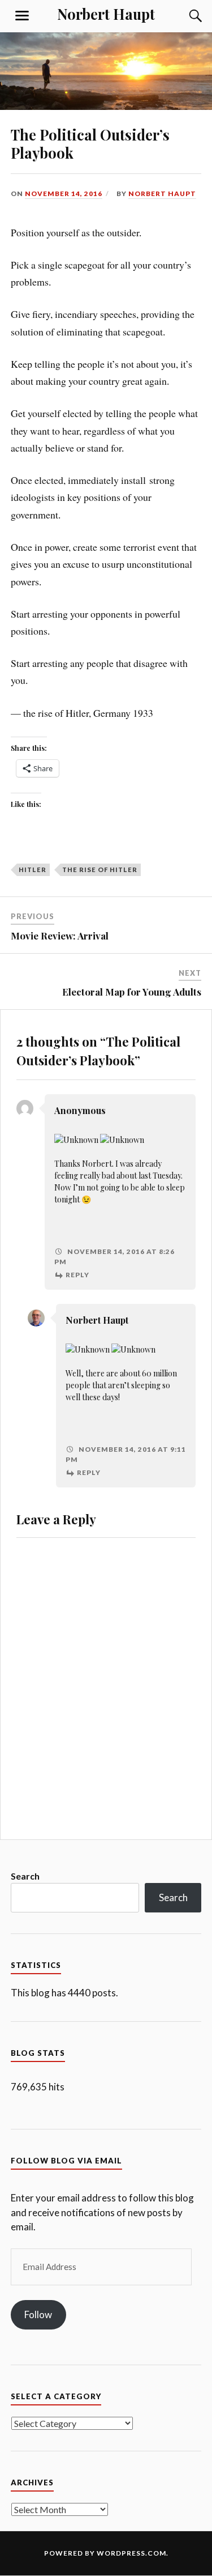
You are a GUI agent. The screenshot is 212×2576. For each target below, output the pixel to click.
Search (25, 1876)
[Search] (184, 16)
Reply (77, 1275)
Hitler (33, 870)
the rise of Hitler (100, 870)
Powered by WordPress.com (105, 2553)
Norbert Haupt (106, 14)
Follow (38, 2314)
